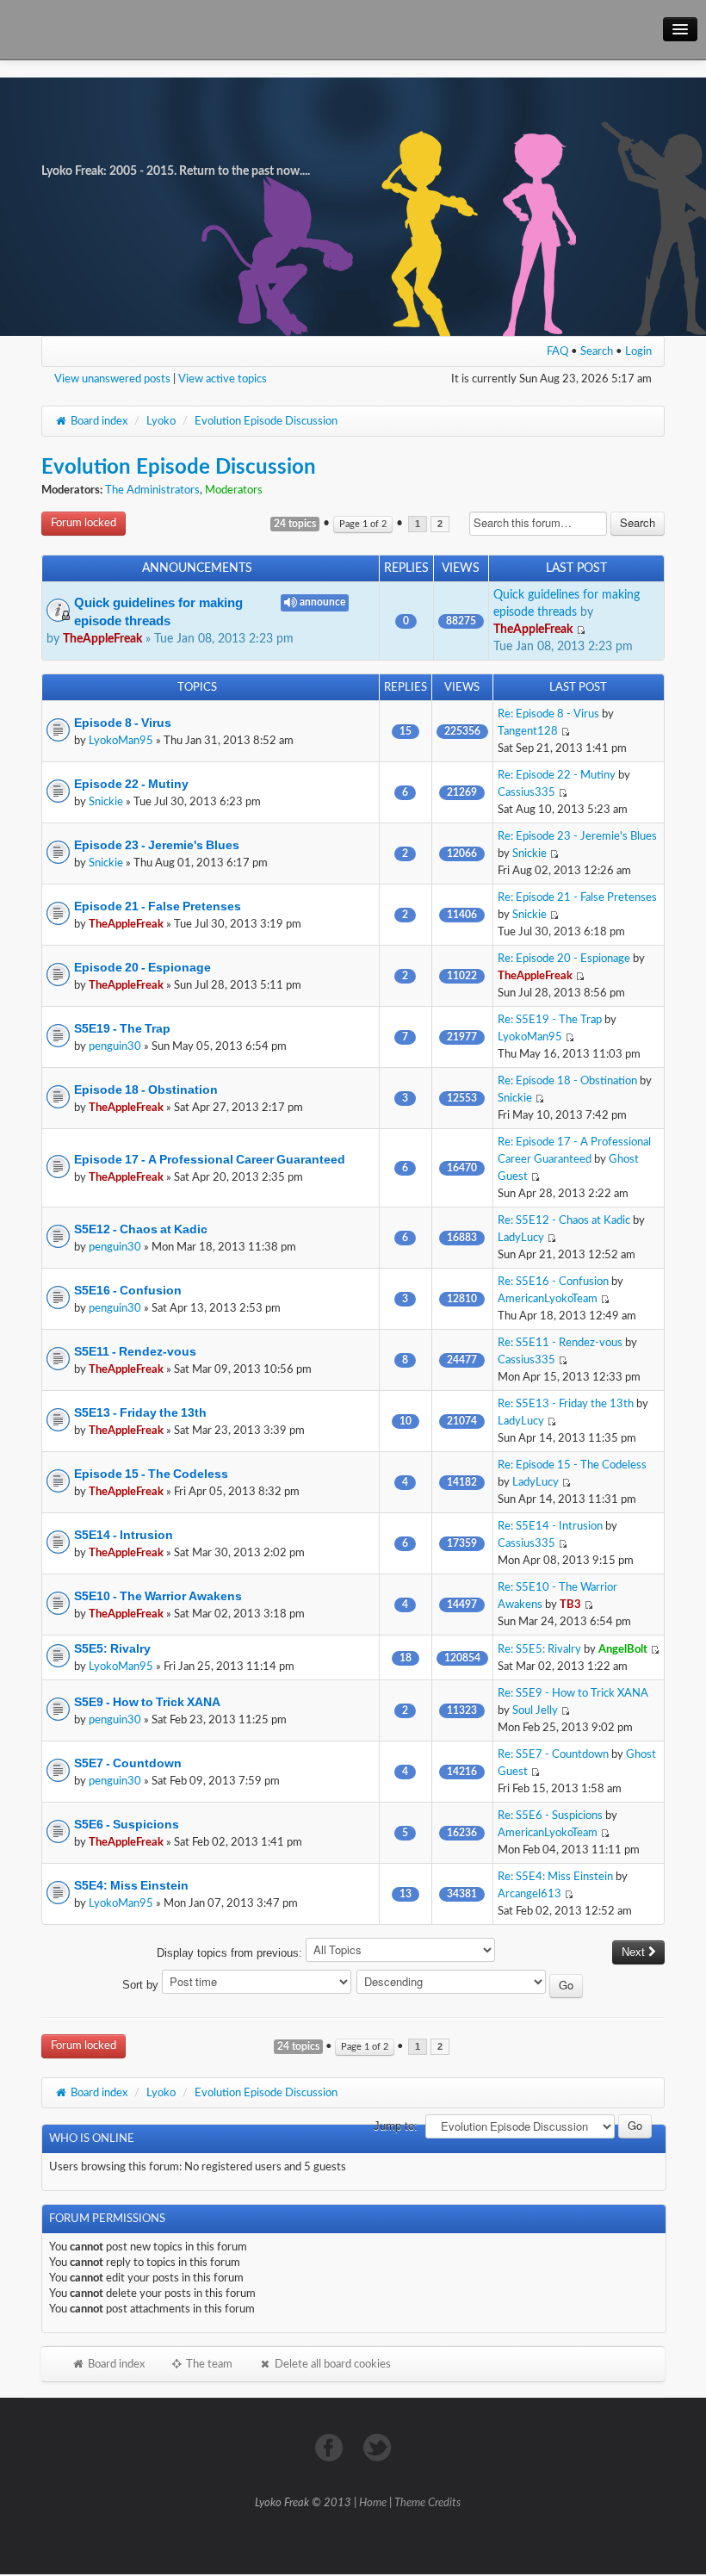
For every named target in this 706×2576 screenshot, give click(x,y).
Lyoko (161, 421)
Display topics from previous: (231, 1953)
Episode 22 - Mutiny (131, 784)
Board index (98, 421)
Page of (363, 524)
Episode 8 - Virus (123, 723)
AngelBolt (623, 1649)
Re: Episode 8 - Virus (548, 714)
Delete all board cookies (331, 2364)
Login (638, 351)
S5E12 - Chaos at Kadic (141, 1229)
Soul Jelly (535, 1710)
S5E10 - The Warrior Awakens (158, 1596)
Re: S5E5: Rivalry (539, 1649)
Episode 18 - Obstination (146, 1089)
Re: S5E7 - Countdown (553, 1754)
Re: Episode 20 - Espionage (564, 959)
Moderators (234, 490)
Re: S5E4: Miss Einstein (555, 1877)
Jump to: (396, 2126)
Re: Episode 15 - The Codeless (572, 1465)
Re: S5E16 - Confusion (553, 1282)
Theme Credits (427, 2503)
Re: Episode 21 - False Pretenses (577, 897)
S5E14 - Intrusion (124, 1535)
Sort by (142, 1985)
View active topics (223, 379)
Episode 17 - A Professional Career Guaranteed (210, 1159)
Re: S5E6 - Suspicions (550, 1816)
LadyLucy (521, 1238)
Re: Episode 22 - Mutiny (557, 775)
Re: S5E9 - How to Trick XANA (573, 1693)
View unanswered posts (112, 379)
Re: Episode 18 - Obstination (567, 1081)
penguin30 (115, 1046)
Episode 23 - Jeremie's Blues (157, 845)
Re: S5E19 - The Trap (550, 1020)
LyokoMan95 (121, 741)
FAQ (557, 351)
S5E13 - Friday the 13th (140, 1412)
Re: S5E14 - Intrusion (550, 1526)
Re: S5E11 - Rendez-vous (560, 1343)
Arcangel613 (529, 1894)
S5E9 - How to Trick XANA (147, 1702)
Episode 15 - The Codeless (151, 1474)
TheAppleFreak (102, 639)
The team (208, 2364)
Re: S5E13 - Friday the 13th (566, 1404)
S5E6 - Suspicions (127, 1824)
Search (597, 351)
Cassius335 (526, 792)
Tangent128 (528, 731)
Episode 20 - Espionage (142, 967)
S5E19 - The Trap (122, 1028)
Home (373, 2503)
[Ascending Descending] (471, 1985)
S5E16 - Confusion (128, 1290)
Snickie (106, 802)
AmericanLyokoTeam (548, 1299)
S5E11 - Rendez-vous (135, 1351)
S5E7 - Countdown (128, 1763)
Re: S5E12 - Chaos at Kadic (564, 1220)
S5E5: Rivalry (112, 1648)
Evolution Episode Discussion (266, 421)
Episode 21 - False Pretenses (158, 906)
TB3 (570, 1605)
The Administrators (152, 490)
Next (635, 1952)
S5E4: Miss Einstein (131, 1885)
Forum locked (84, 523)
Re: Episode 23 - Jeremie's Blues (577, 836)
